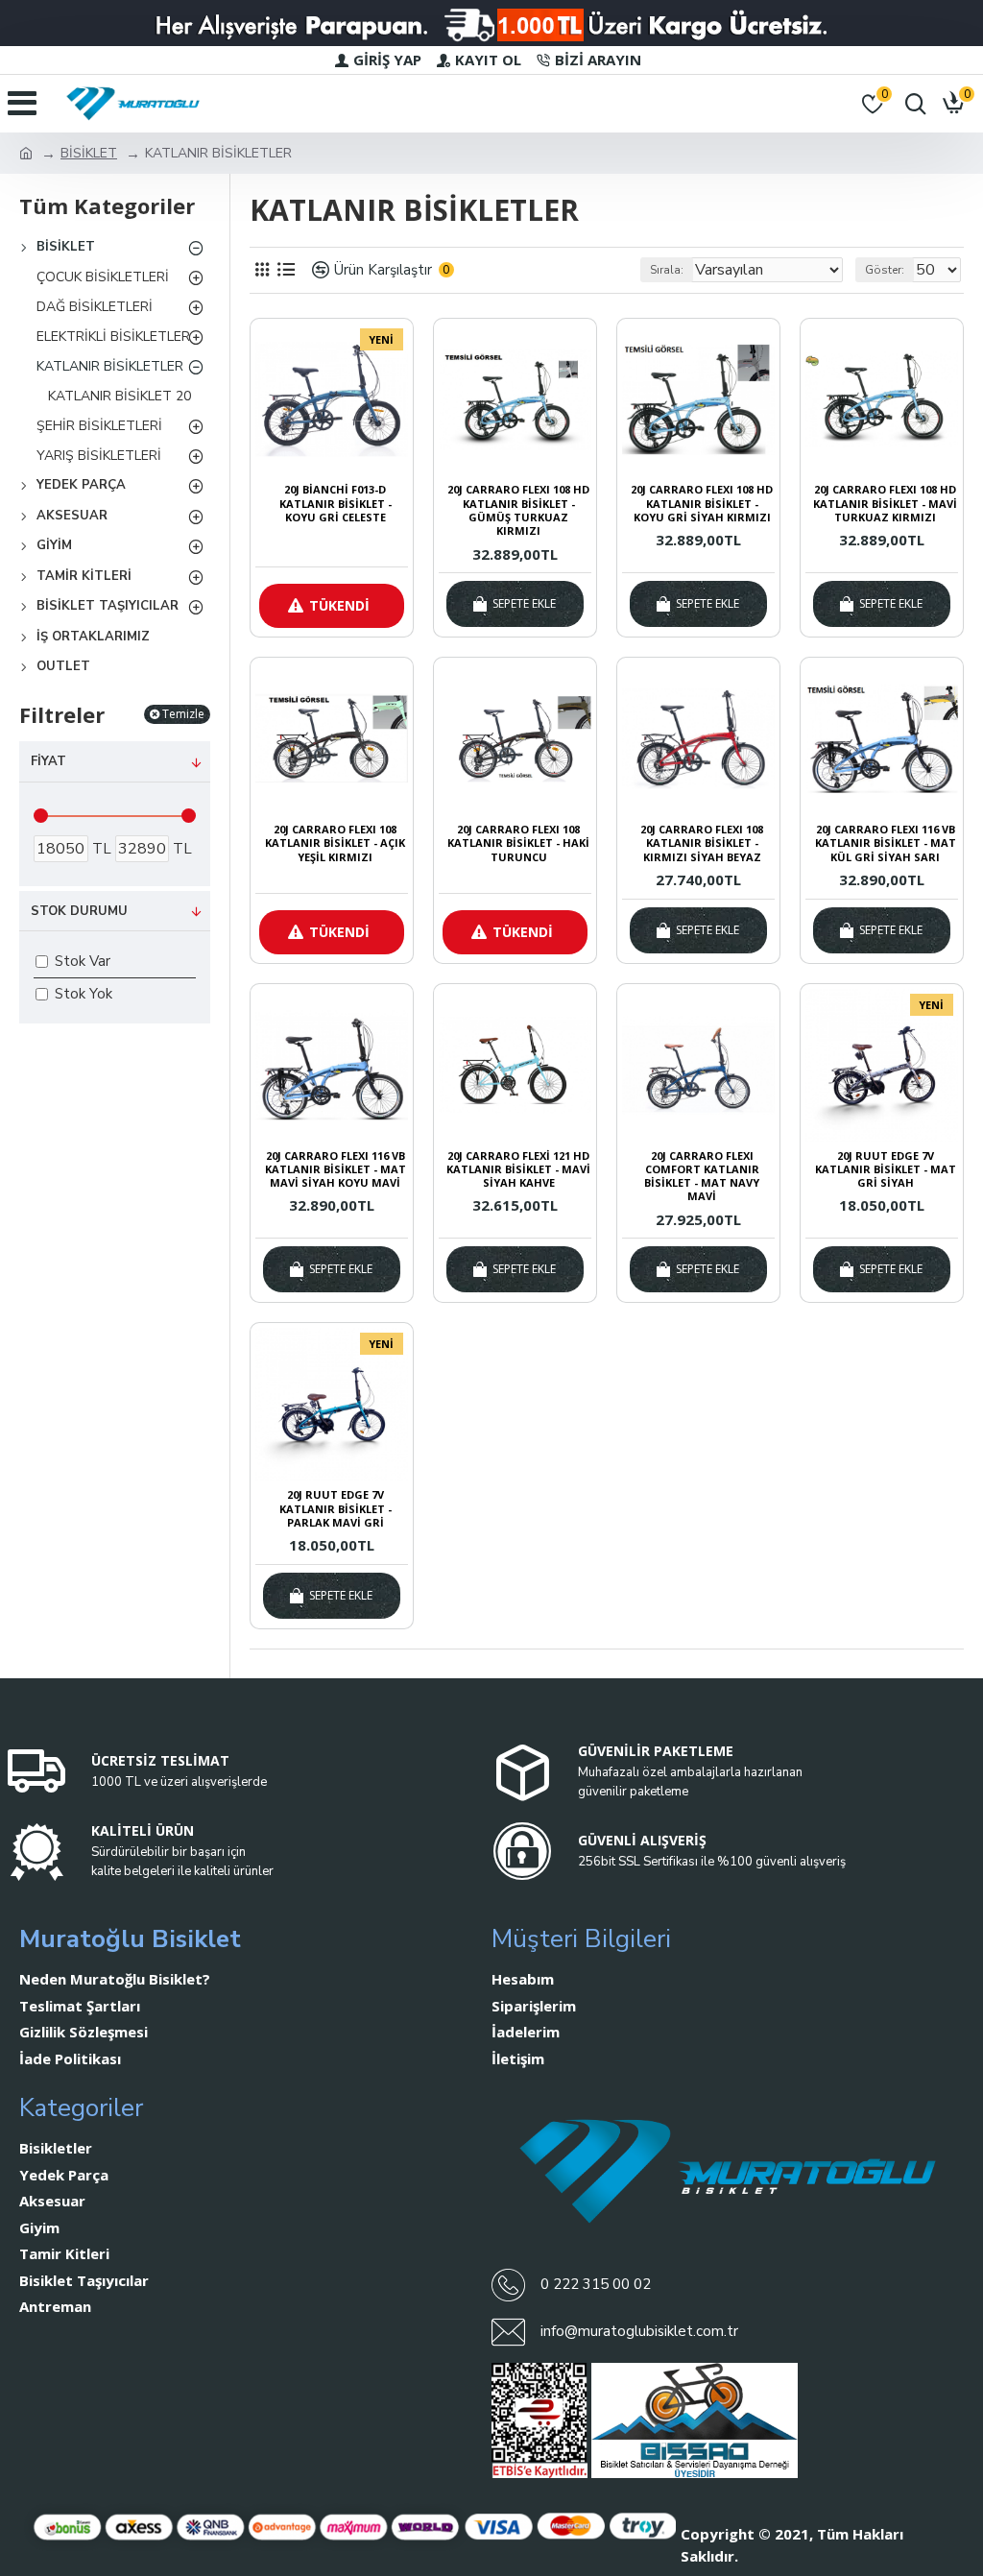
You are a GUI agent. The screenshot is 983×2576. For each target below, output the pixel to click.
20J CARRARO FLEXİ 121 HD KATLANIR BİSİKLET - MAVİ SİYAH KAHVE (518, 1170)
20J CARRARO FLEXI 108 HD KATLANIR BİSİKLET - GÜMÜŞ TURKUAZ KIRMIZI (518, 510)
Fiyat (48, 761)
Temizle (183, 714)
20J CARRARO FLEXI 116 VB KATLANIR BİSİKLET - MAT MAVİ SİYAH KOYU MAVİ (336, 1170)
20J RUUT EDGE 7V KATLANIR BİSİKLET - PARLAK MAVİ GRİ (336, 1509)
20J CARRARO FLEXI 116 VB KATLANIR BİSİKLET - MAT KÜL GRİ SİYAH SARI (886, 843)
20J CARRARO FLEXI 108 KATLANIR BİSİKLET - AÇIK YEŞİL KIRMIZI (335, 843)
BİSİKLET (89, 153)
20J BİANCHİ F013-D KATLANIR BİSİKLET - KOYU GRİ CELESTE (336, 504)
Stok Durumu (79, 911)
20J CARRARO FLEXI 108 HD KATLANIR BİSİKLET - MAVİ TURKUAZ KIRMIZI (885, 504)
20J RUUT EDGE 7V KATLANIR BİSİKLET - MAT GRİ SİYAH (886, 1170)
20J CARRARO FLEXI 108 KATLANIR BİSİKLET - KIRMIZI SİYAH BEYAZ (702, 843)
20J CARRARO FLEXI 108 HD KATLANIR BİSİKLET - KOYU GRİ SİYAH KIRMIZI (702, 504)
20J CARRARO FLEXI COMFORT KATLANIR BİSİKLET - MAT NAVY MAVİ (702, 1177)
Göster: (885, 270)
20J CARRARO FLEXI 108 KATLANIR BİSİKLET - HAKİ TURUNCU (518, 843)
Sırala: (667, 270)
